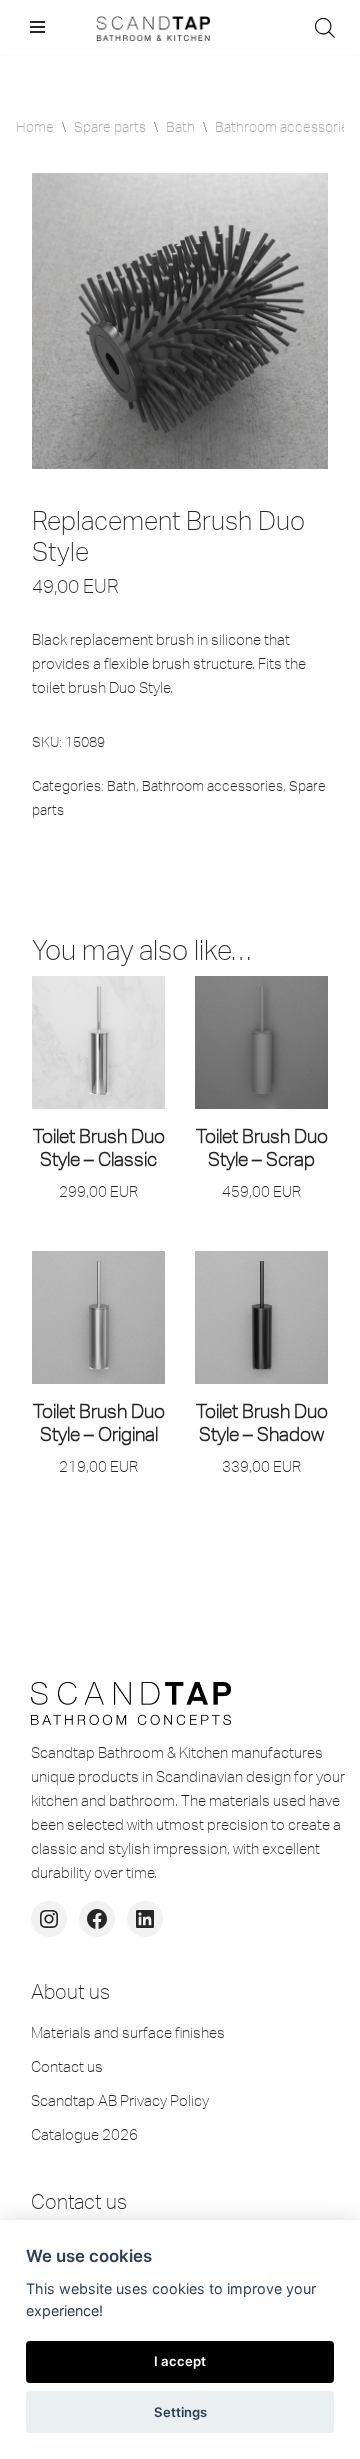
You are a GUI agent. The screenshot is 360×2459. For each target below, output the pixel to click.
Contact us (67, 2066)
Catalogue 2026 (84, 2134)
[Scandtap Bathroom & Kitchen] (150, 27)
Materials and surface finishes (128, 2032)
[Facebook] (97, 1919)
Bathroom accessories (285, 127)
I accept (180, 2361)
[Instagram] (49, 1919)
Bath (180, 127)
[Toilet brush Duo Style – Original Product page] (99, 1317)
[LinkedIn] (145, 1919)
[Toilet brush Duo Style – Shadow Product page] (262, 1317)
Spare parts (110, 127)
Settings (180, 2412)
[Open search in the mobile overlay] (325, 27)
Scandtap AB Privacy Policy (120, 2100)
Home (35, 127)
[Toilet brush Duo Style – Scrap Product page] (262, 1042)
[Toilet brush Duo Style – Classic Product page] (99, 1042)
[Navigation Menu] (37, 27)
